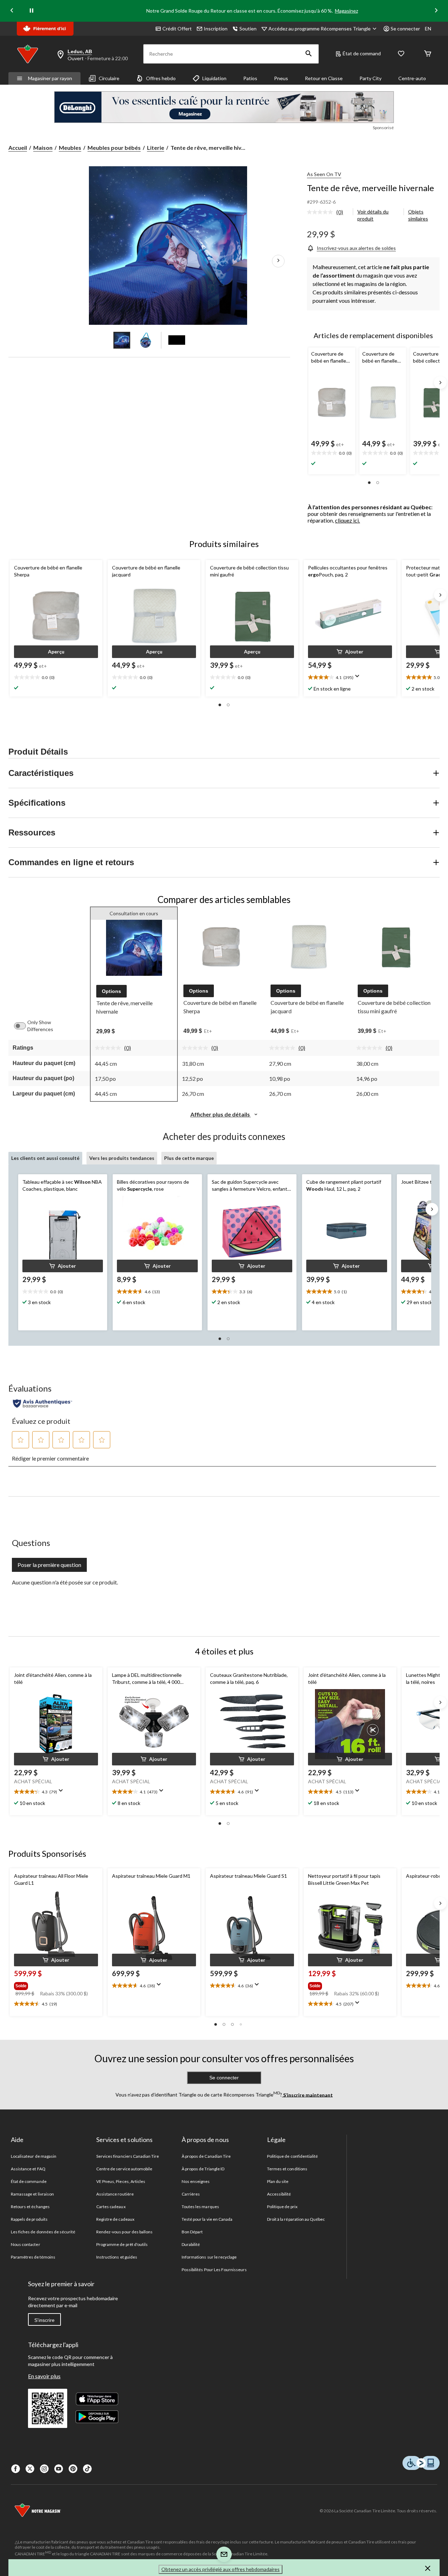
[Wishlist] (401, 54)
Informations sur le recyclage (209, 2257)
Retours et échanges (30, 2207)
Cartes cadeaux (111, 2207)
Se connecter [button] (405, 29)
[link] (328, 212)
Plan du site (278, 2181)
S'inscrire (44, 2320)
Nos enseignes (196, 2181)
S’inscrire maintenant (307, 2095)
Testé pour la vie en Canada (207, 2219)
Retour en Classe (324, 78)
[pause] (31, 11)
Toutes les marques (200, 2207)
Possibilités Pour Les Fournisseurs (214, 2270)
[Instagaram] (44, 2469)
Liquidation (214, 78)
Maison (43, 148)
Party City (370, 78)
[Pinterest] (73, 2469)
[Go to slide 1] (122, 340)
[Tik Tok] (87, 2469)
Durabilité (191, 2244)
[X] (30, 2469)
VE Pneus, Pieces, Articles (121, 2181)
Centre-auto (412, 78)
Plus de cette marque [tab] (189, 1158)
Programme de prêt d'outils (122, 2244)
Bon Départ (192, 2232)
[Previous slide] (12, 11)
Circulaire (109, 78)
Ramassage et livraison (32, 2194)
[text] (332, 453)
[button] (309, 54)
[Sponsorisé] (224, 107)
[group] (55, 1984)
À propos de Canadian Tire (206, 2156)
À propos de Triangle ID (203, 2169)
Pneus (281, 78)
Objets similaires (418, 215)
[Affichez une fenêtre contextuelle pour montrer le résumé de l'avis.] (359, 678)
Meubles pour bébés (114, 148)
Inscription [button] (216, 29)
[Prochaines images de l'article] (278, 261)
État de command (362, 53)
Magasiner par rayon (50, 78)
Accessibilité (279, 2194)
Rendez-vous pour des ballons (124, 2232)
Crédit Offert (177, 29)
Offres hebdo (161, 78)
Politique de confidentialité (292, 2156)
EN (428, 29)
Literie (156, 148)
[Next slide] (436, 11)
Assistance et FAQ (28, 2169)
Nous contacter (26, 2244)
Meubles (70, 148)
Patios (250, 78)
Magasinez (346, 11)
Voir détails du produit (373, 215)
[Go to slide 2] (146, 340)
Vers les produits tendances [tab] (122, 1158)
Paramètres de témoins (33, 2257)
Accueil (18, 148)
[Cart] (428, 54)
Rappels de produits (29, 2219)
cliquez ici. (347, 520)
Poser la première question (49, 1565)
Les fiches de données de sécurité (43, 2232)
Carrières (191, 2194)
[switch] (23, 1026)
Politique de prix (282, 2207)
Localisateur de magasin (34, 2156)
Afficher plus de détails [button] (221, 1114)
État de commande (29, 2181)
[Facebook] (16, 2469)
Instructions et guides (117, 2257)
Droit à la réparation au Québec (296, 2219)
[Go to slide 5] (177, 340)
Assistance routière (115, 2194)
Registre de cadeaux (115, 2219)
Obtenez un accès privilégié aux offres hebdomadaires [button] (220, 2569)
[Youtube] (59, 2469)
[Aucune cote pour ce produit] (322, 212)
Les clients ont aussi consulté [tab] (45, 1158)
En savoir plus (44, 2376)
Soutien (248, 29)
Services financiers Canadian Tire (128, 2156)
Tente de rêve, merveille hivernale (370, 188)
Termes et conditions (287, 2169)
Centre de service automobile (124, 2169)
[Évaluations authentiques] (43, 1403)
